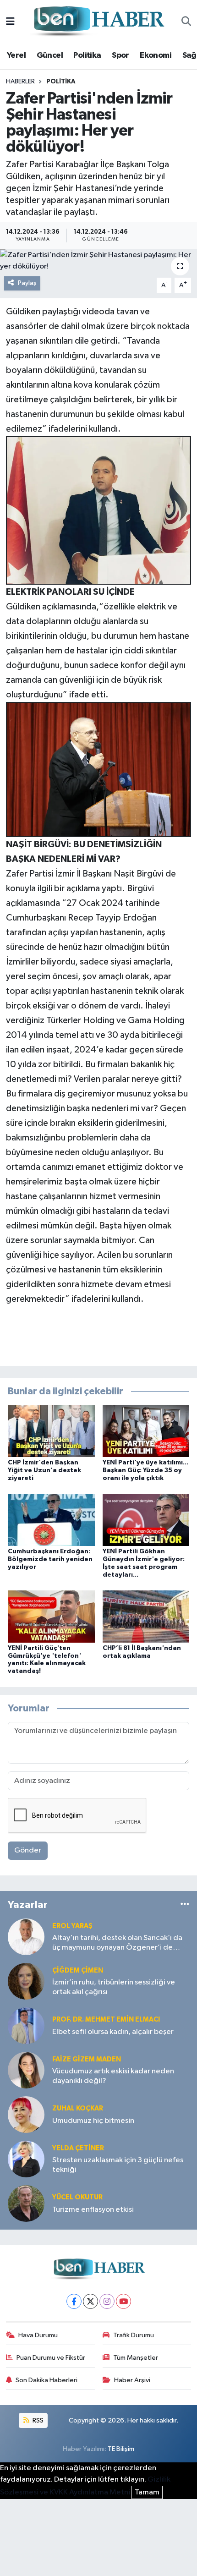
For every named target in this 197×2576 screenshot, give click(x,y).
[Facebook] (74, 2301)
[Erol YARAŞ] (26, 1937)
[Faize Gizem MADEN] (26, 2070)
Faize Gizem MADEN (87, 2059)
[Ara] (186, 22)
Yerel (16, 55)
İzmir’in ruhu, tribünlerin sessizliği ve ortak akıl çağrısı (114, 1987)
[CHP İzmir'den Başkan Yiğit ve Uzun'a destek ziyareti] (51, 1431)
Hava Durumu (38, 2335)
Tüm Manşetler (136, 2358)
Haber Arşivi (132, 2380)
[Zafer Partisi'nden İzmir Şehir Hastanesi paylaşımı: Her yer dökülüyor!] (98, 261)
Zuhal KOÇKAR (78, 2108)
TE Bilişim (121, 2449)
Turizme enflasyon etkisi (93, 2210)
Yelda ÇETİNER (78, 2148)
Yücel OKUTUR (77, 2197)
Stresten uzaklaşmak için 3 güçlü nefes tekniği (118, 2165)
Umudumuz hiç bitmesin (93, 2121)
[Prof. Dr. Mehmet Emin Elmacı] (26, 2025)
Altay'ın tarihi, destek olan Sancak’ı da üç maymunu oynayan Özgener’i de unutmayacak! (117, 1943)
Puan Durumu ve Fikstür (51, 2358)
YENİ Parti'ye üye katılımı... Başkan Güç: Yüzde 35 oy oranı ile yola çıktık (145, 1470)
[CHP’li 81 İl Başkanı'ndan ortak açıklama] (146, 1616)
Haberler (20, 82)
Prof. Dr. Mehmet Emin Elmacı (106, 2020)
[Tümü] (185, 1905)
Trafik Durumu (134, 2335)
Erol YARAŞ (72, 1926)
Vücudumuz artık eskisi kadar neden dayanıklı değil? (113, 2076)
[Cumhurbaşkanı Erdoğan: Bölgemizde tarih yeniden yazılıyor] (51, 1520)
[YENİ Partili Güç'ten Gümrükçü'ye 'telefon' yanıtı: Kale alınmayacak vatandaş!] (51, 1616)
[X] (90, 2301)
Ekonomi (156, 55)
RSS (37, 2420)
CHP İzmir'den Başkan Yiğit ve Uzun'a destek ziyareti (44, 1470)
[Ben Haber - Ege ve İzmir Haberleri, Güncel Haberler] (98, 22)
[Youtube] (123, 2301)
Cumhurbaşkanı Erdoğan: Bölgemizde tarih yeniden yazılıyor (50, 1559)
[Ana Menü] (10, 22)
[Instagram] (107, 2301)
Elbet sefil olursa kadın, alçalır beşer (113, 2032)
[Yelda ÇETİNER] (26, 2159)
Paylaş (27, 283)
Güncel (50, 55)
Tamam (147, 2492)
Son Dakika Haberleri (47, 2380)
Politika (87, 55)
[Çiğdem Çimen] (26, 1981)
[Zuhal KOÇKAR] (26, 2114)
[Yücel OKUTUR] (26, 2203)
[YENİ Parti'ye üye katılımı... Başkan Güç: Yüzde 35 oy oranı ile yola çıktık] (146, 1431)
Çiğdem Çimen (78, 1970)
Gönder (28, 1850)
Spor (120, 55)
